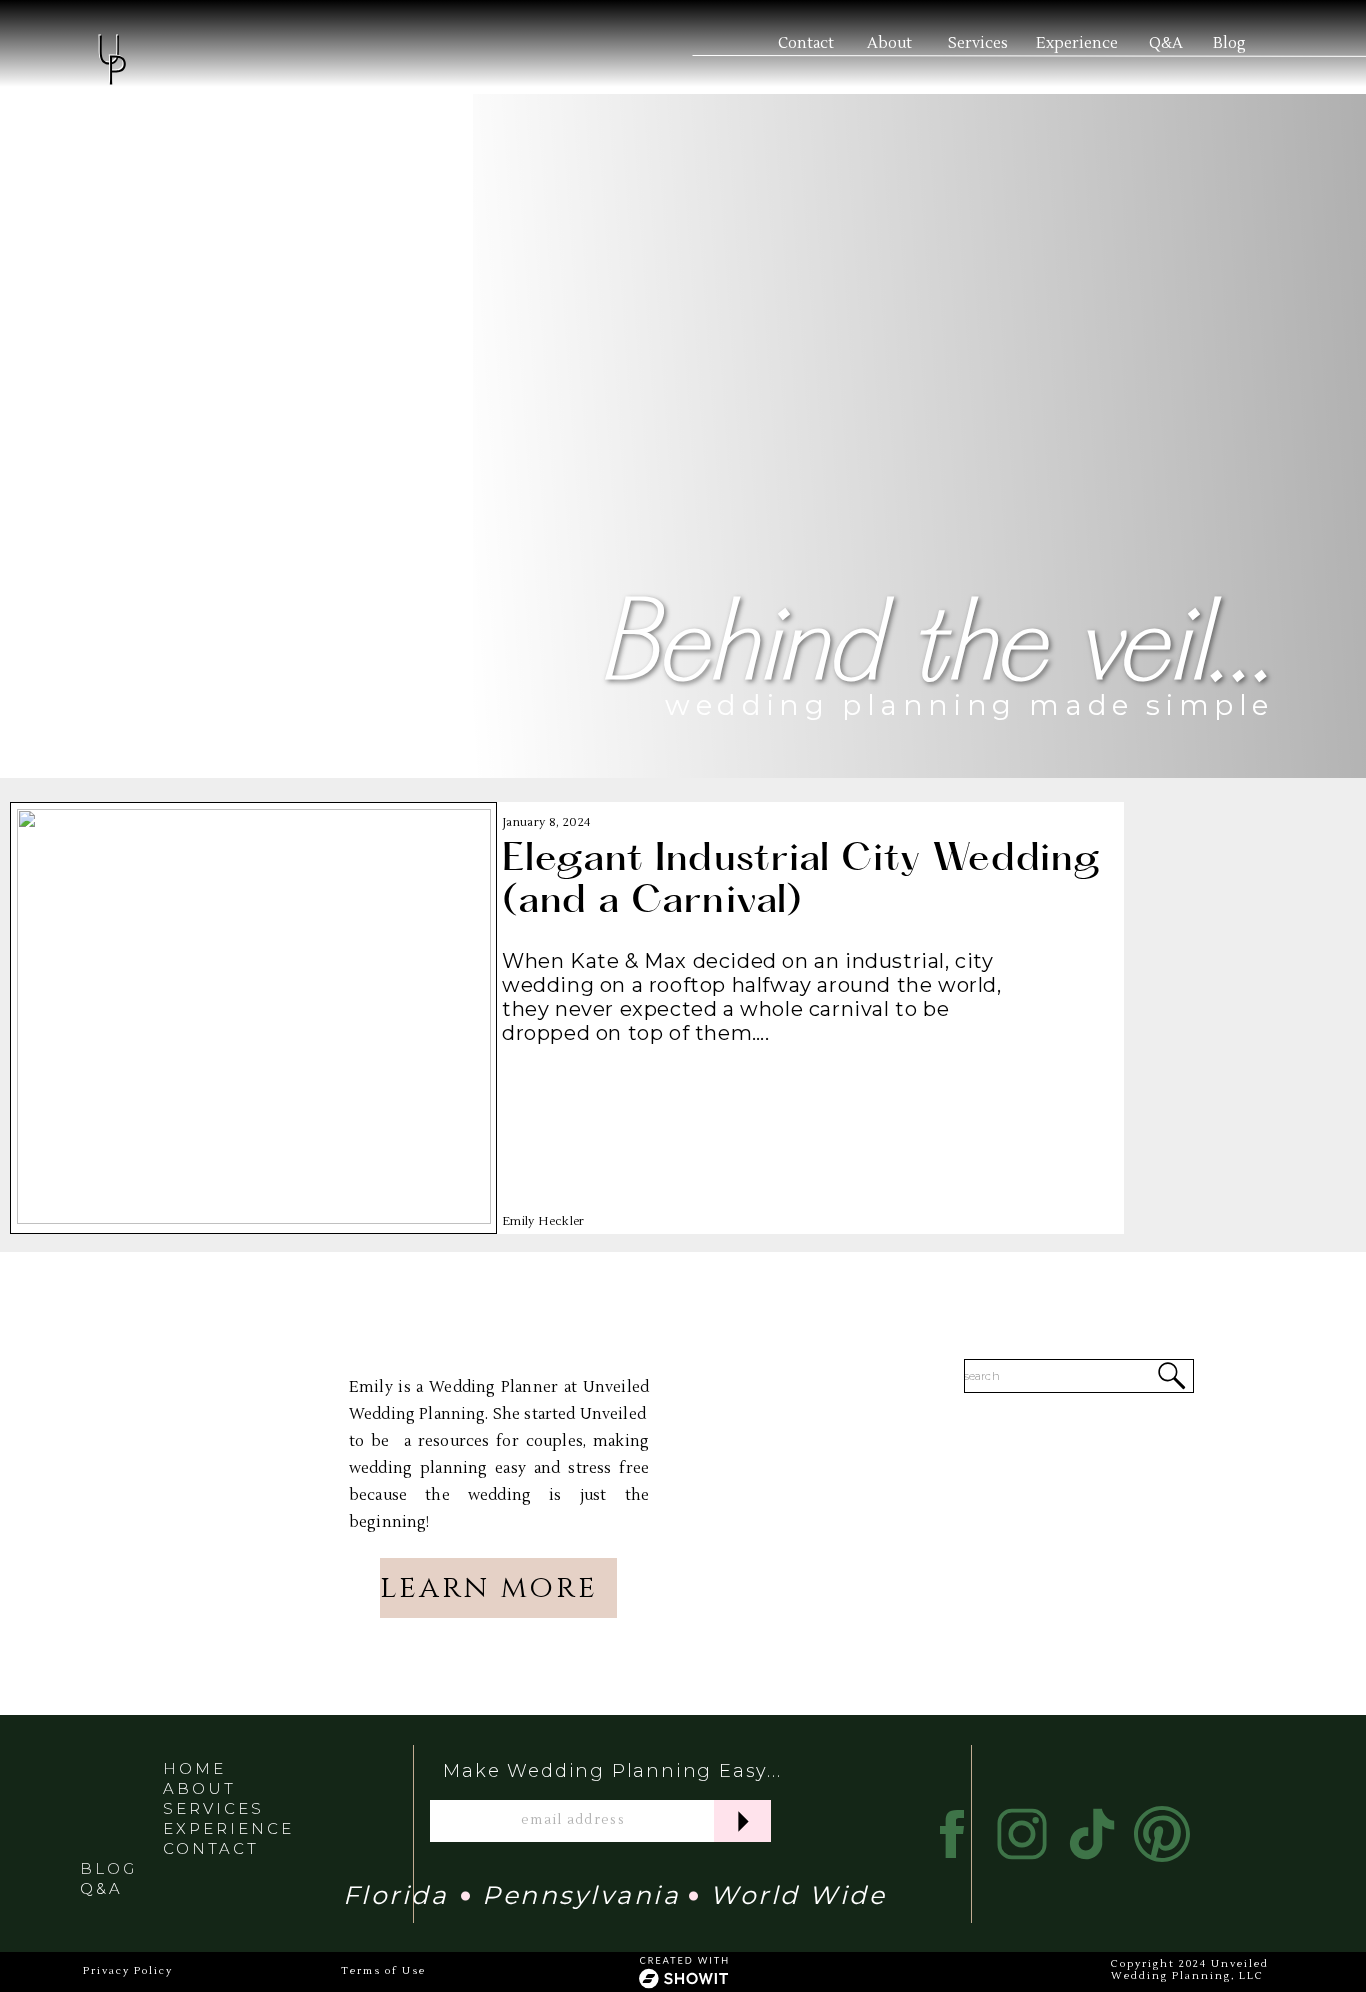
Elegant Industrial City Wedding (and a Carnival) (802, 882)
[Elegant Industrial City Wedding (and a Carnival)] (254, 1016)
